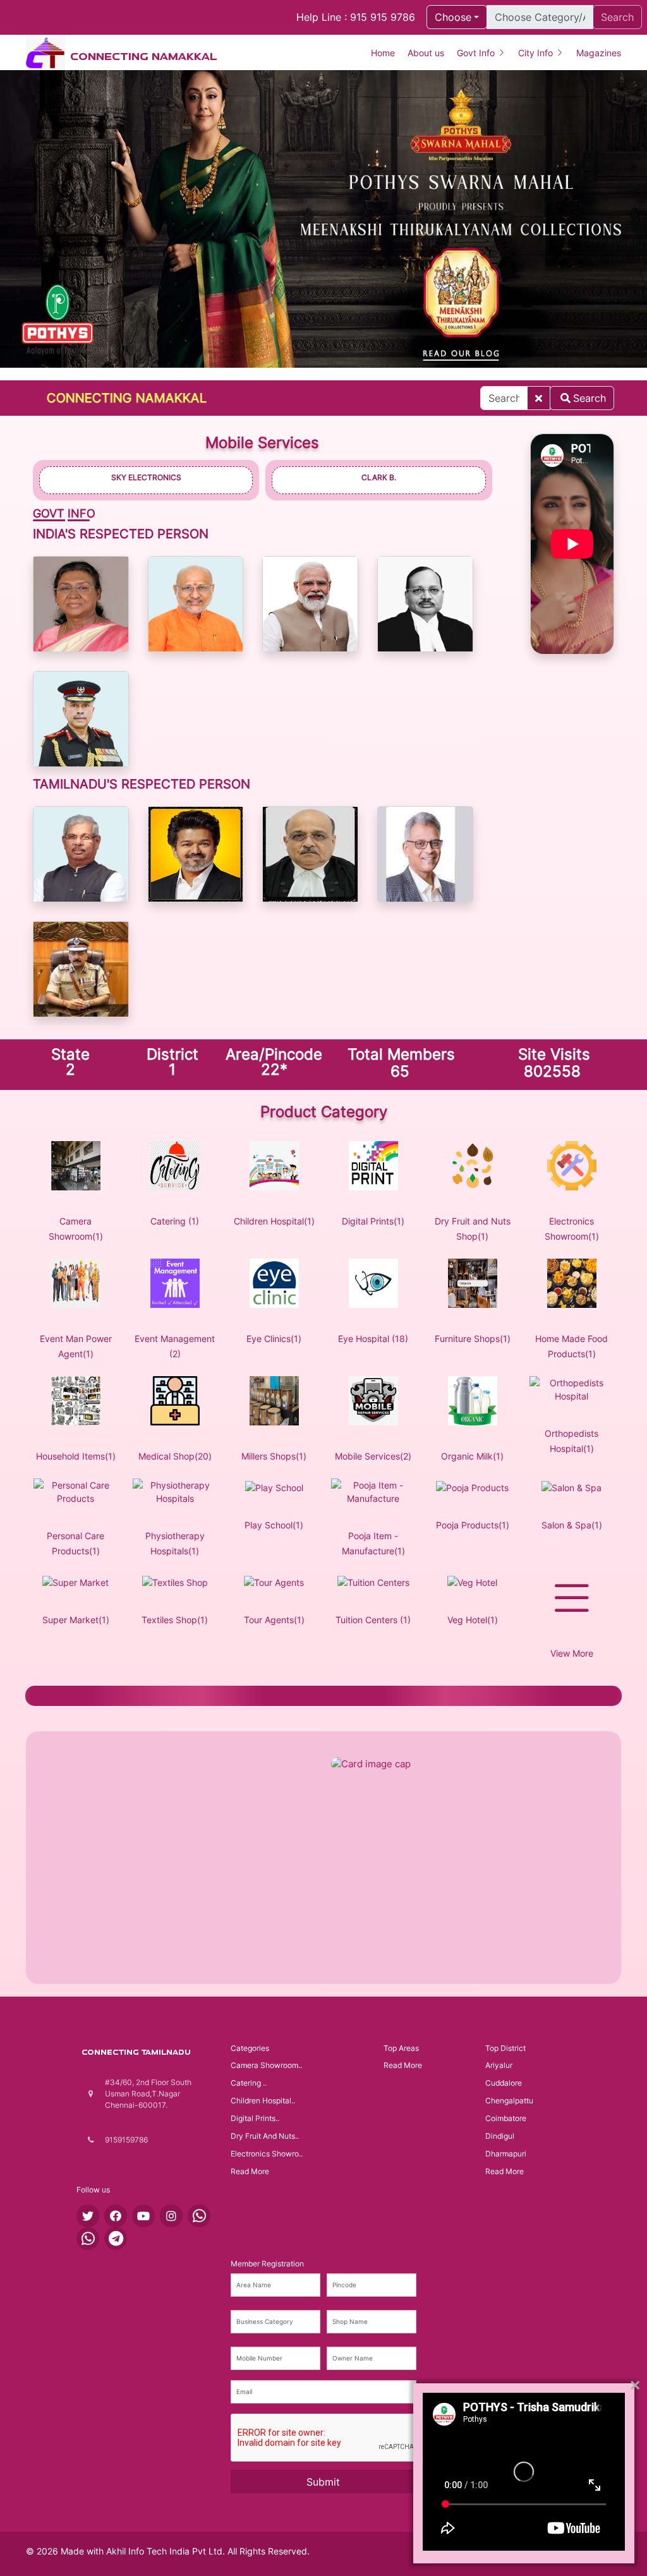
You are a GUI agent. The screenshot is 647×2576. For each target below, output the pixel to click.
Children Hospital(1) (274, 1221)
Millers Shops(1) (274, 1456)
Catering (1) (175, 1221)
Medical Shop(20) (175, 1456)
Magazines (599, 53)
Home (383, 53)
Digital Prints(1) (373, 1221)
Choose (453, 17)
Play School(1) (274, 1525)
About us (426, 53)
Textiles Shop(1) (175, 1620)
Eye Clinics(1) (274, 1339)
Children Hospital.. (263, 2101)
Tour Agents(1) (274, 1620)
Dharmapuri (506, 2154)
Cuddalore (504, 2083)
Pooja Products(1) (473, 1525)
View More (572, 1653)
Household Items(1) (76, 1456)
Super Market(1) (76, 1620)
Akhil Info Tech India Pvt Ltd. (166, 2551)
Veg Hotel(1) (473, 1620)
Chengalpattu (509, 2101)
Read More (250, 2171)
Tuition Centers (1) (373, 1620)
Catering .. (249, 2083)
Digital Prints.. (255, 2118)
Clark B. (379, 477)
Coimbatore (506, 2118)
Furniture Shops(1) (473, 1339)
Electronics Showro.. (267, 2154)
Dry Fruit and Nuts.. (265, 2136)
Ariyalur (499, 2065)
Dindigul (500, 2136)
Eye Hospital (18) (373, 1339)
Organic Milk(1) (472, 1456)
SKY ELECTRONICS (146, 477)
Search (590, 398)
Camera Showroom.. (266, 2065)
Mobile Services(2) (373, 1456)
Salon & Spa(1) (572, 1525)
